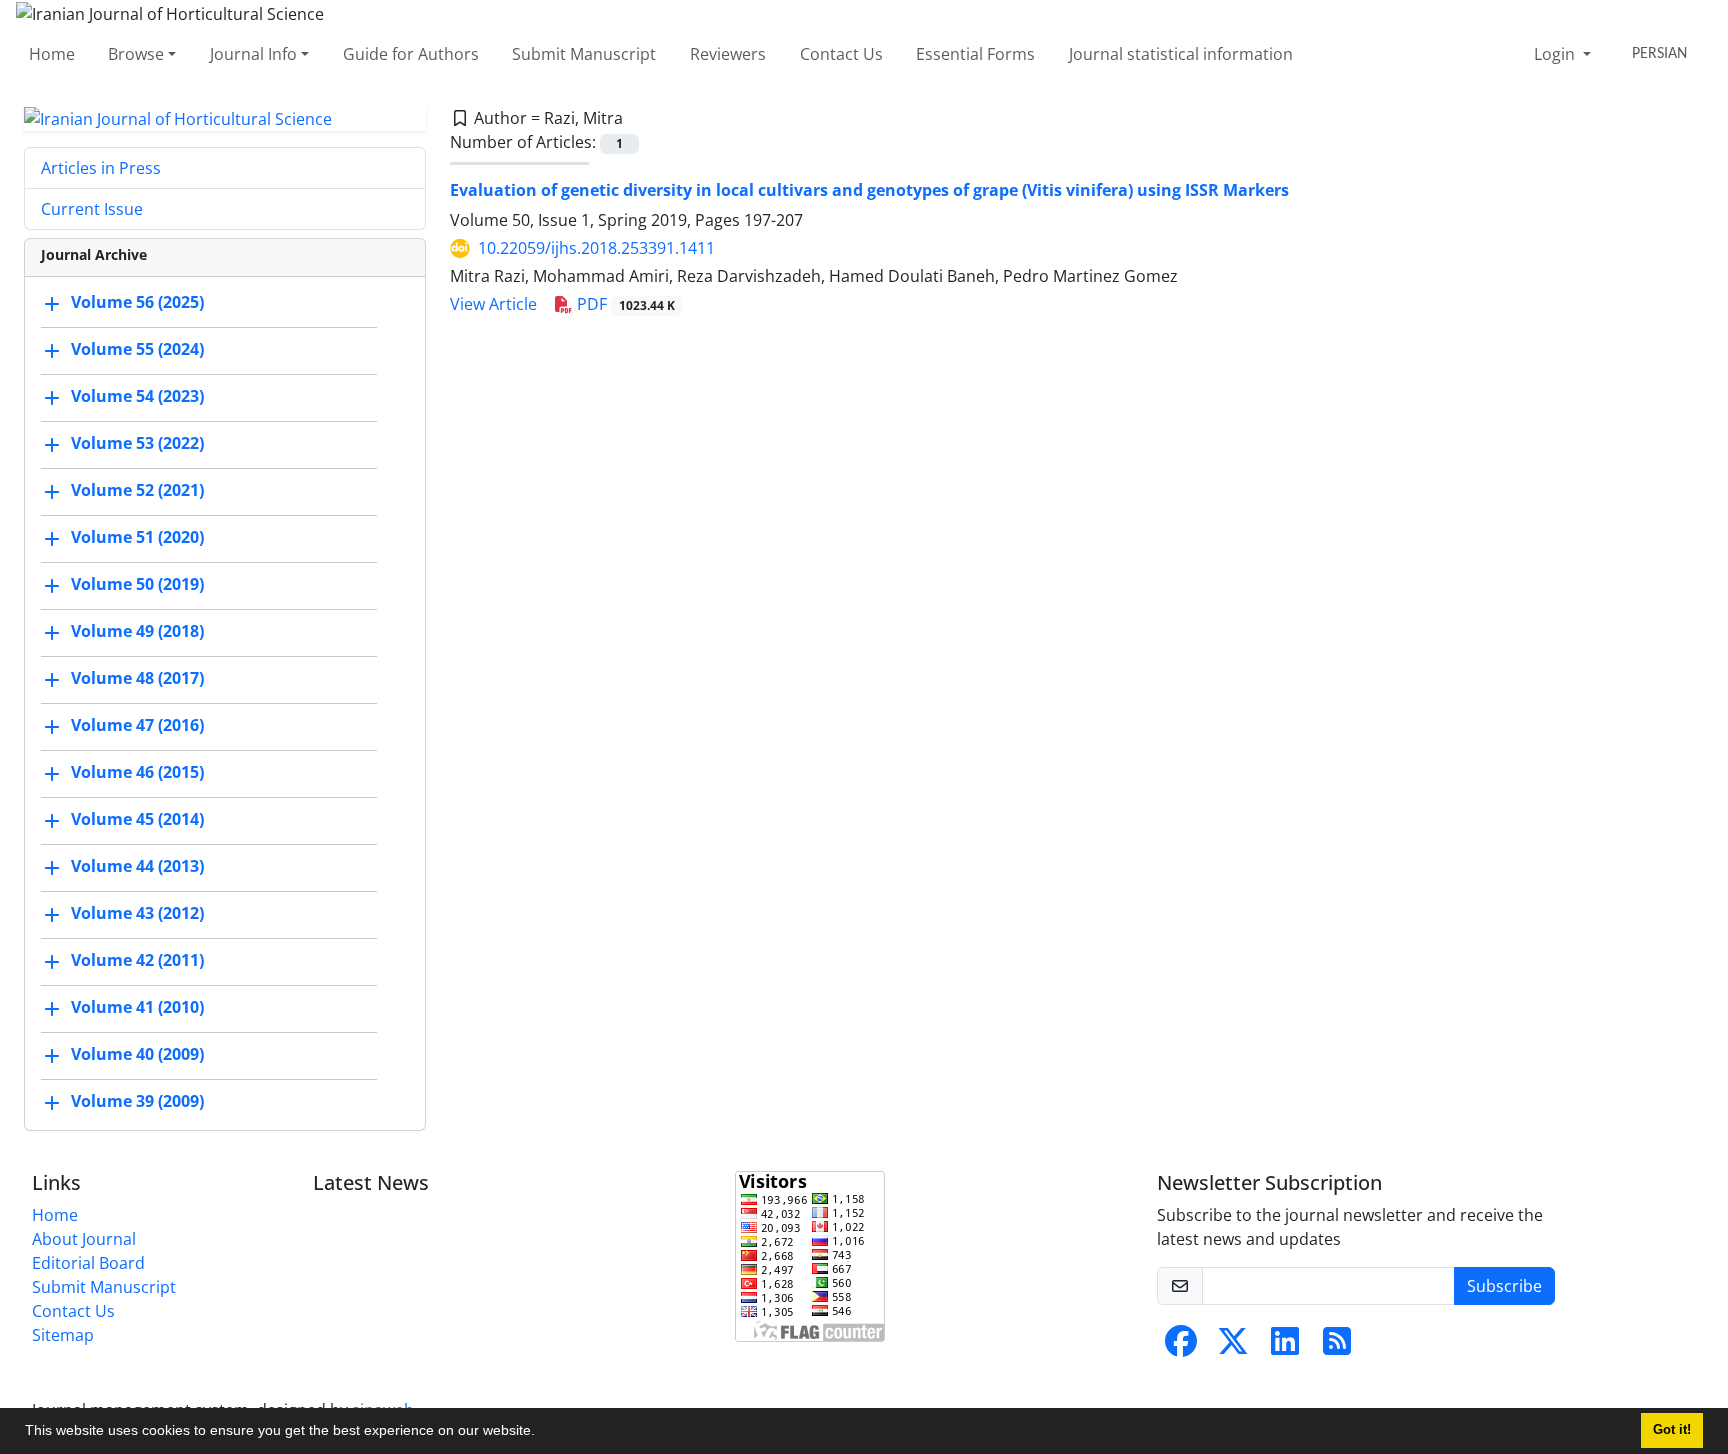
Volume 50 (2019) (137, 585)
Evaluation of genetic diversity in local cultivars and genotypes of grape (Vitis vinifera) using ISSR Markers (869, 190)
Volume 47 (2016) (137, 726)
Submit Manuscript (584, 54)
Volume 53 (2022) (137, 444)
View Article (493, 304)
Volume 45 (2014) (137, 820)
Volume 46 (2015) (137, 773)
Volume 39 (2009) (137, 1102)
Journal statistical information (1181, 54)
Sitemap (63, 1335)
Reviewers (728, 54)
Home (52, 54)
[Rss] (1337, 1347)
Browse (136, 54)
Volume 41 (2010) (137, 1008)
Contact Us (841, 54)
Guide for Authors (411, 54)
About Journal (84, 1239)
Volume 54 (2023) (137, 397)
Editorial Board (88, 1263)
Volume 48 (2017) (137, 679)
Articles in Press (101, 168)
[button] (542, 1433)
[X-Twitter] (1233, 1347)
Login (1556, 54)
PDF (624, 304)
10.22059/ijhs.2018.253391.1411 (596, 248)
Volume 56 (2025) (137, 303)
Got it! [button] (1672, 1430)
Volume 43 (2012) (137, 914)
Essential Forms (975, 54)
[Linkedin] (1285, 1347)
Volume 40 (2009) (137, 1055)
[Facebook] (1181, 1347)
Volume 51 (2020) (137, 538)
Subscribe (1504, 1286)
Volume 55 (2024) (137, 350)
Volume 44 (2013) (137, 867)
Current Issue (92, 209)
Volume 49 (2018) (137, 632)
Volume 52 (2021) (137, 491)
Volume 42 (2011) (137, 961)
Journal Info (253, 54)
